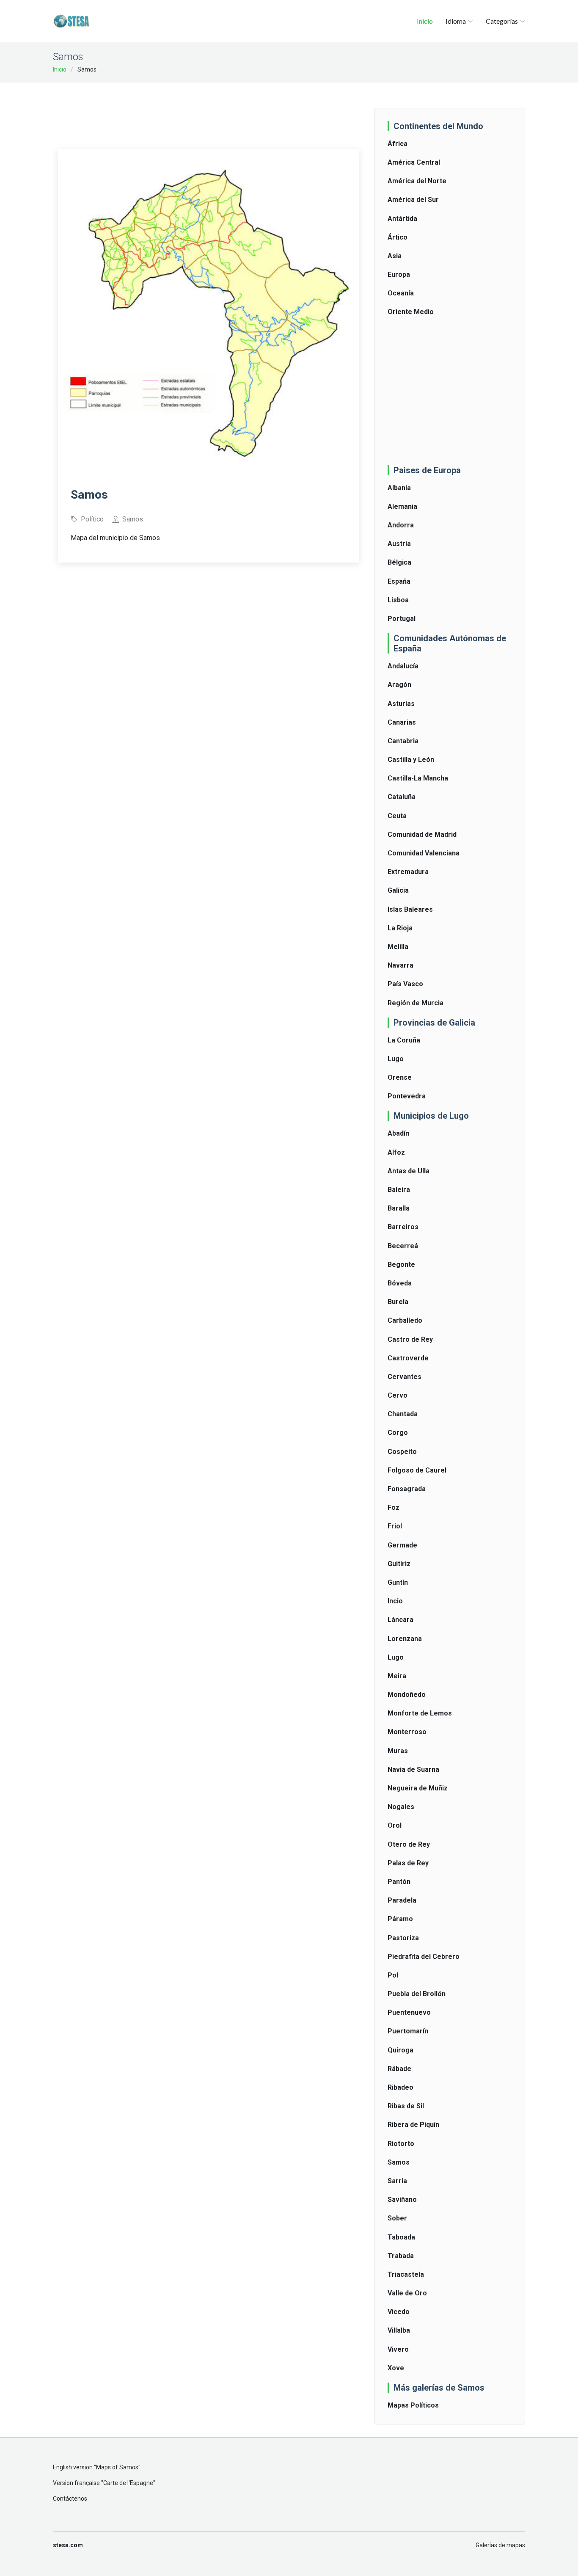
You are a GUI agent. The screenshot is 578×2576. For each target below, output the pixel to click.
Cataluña (402, 797)
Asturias (401, 704)
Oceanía (401, 293)
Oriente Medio (411, 312)
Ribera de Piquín (413, 2125)
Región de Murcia (416, 1003)
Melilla (398, 947)
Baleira (399, 1190)
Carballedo (405, 1320)
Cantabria (403, 741)
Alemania (402, 506)
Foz (394, 1507)
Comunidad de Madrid (422, 834)
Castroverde (408, 1358)
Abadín (398, 1133)
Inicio (425, 21)
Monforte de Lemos (420, 1713)
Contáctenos (70, 2499)
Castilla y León (411, 760)
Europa (399, 274)
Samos (399, 2162)
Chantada (403, 1414)
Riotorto (401, 2144)
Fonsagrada (407, 1489)
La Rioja (400, 928)
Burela (398, 1302)
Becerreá (403, 1246)
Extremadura (408, 872)
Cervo (398, 1395)
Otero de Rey (409, 1844)
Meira (397, 1676)
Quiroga (400, 2050)
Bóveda (400, 1283)
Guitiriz (399, 1564)
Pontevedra (407, 1096)
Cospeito (402, 1452)
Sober (397, 2218)
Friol (395, 1526)
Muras (398, 1751)
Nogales (401, 1807)
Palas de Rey (408, 1863)
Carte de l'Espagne (128, 2483)
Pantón (399, 1882)
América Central (414, 162)
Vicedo (399, 2312)
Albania (399, 488)
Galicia (398, 890)
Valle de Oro (407, 2293)
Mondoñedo (407, 1695)
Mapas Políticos (413, 2405)
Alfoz (396, 1152)
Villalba (399, 2330)
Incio (395, 1601)
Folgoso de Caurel (417, 1470)
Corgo (398, 1433)
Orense (400, 1077)
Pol (393, 1975)
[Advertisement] (212, 110)
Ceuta (397, 816)
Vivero (398, 2349)
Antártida (402, 219)
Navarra (400, 965)
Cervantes (405, 1377)
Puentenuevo (409, 2012)
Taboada (401, 2237)
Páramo (400, 1919)
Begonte (401, 1265)
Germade (402, 1545)
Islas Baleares (410, 909)
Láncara (400, 1620)
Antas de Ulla (409, 1171)
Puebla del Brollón (417, 1994)
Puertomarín (408, 2031)
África (398, 144)
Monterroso (407, 1732)
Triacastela (406, 2274)
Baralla (399, 1208)
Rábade (399, 2069)
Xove (396, 2368)
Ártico (398, 237)
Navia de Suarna (413, 1769)
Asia (395, 256)
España (399, 581)
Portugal (402, 619)
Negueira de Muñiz (418, 1788)
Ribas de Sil (406, 2106)
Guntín (398, 1582)
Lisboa (398, 600)
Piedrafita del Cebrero (424, 1957)
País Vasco (405, 984)
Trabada (401, 2256)
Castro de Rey (410, 1339)
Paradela (402, 1900)
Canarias (402, 722)
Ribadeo (400, 2087)
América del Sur (413, 200)
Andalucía (403, 666)
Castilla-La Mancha (418, 778)
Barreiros (403, 1227)
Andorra (401, 525)
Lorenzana (405, 1639)
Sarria (397, 2181)
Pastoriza (403, 1938)
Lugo (396, 1059)
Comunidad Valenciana (424, 853)
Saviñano (402, 2200)
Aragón (399, 685)
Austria (399, 544)
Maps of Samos (117, 2467)
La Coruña (404, 1040)
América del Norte (417, 181)
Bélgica (399, 562)
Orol (395, 1825)
